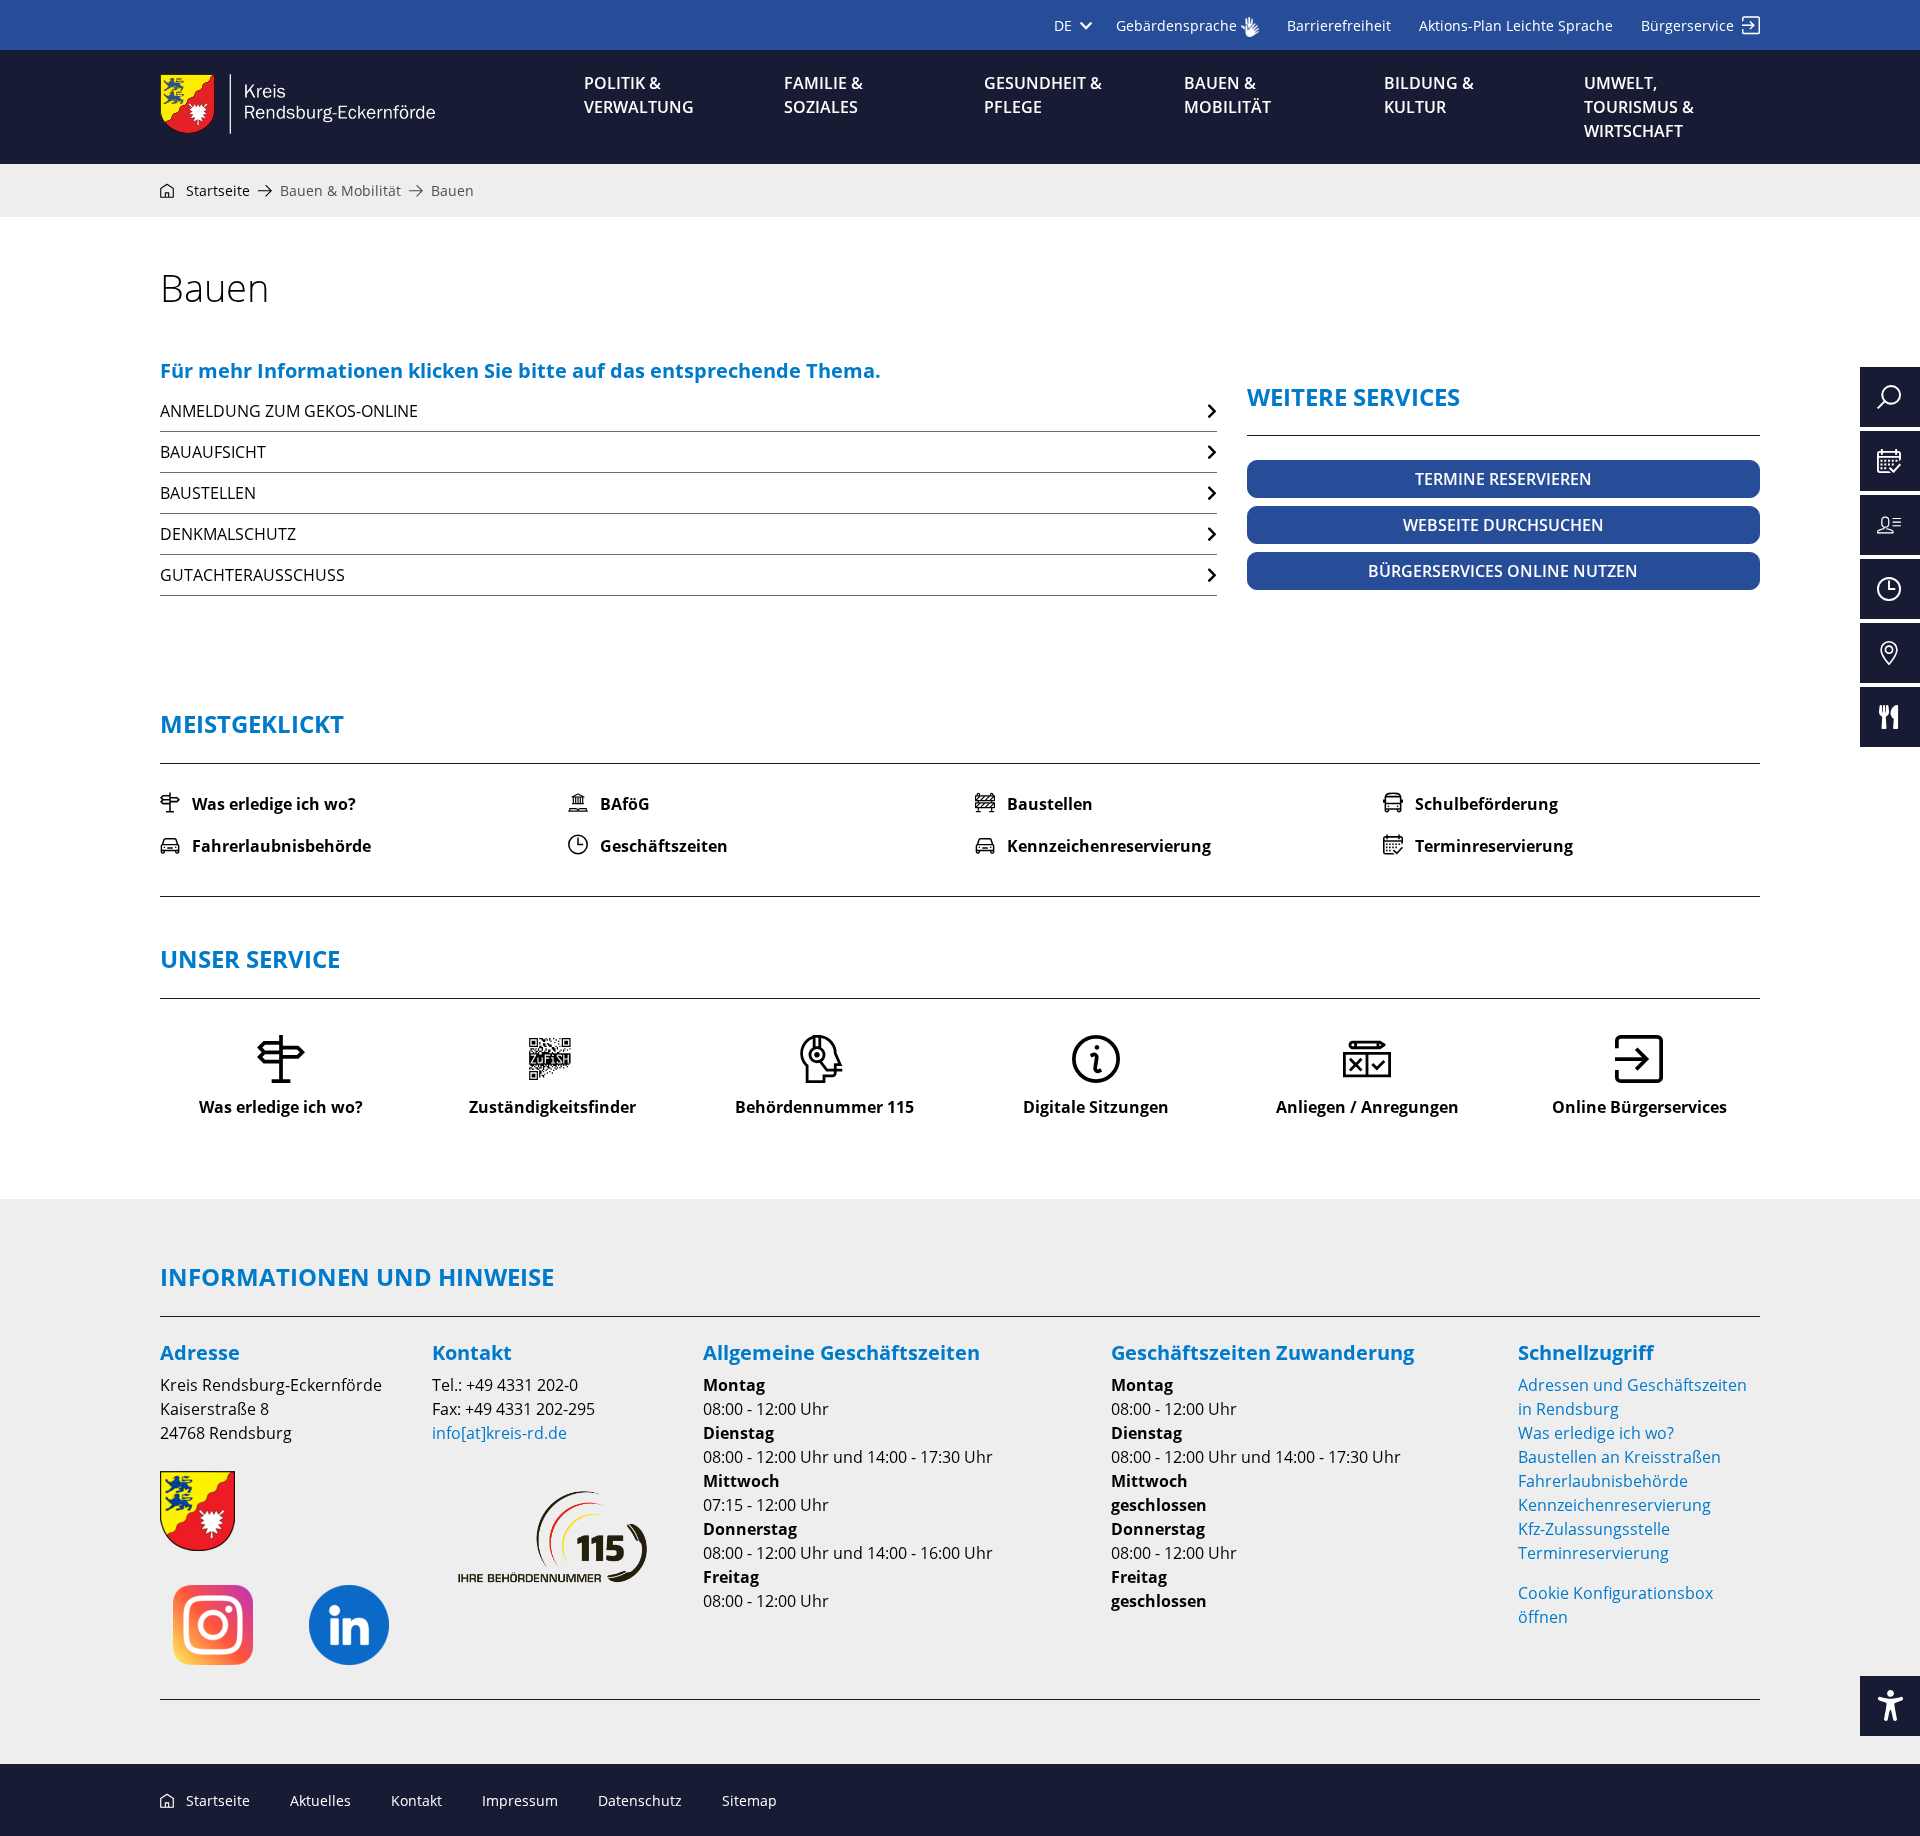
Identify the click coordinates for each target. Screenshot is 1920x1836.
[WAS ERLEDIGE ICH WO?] (1890, 525)
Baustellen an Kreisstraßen (1619, 1457)
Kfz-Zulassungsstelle (1594, 1529)
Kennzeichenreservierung (1614, 1505)
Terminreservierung (1593, 1553)
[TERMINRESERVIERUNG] (1890, 461)
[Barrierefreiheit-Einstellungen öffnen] (1890, 1706)
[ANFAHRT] (1890, 653)
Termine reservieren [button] (1503, 479)
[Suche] (1890, 397)
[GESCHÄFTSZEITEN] (1890, 589)
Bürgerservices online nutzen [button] (1503, 571)
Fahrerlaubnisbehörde (1603, 1481)
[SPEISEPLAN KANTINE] (1890, 717)
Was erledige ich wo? (1596, 1433)
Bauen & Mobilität (340, 190)
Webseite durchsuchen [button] (1503, 525)
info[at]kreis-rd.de (499, 1433)
